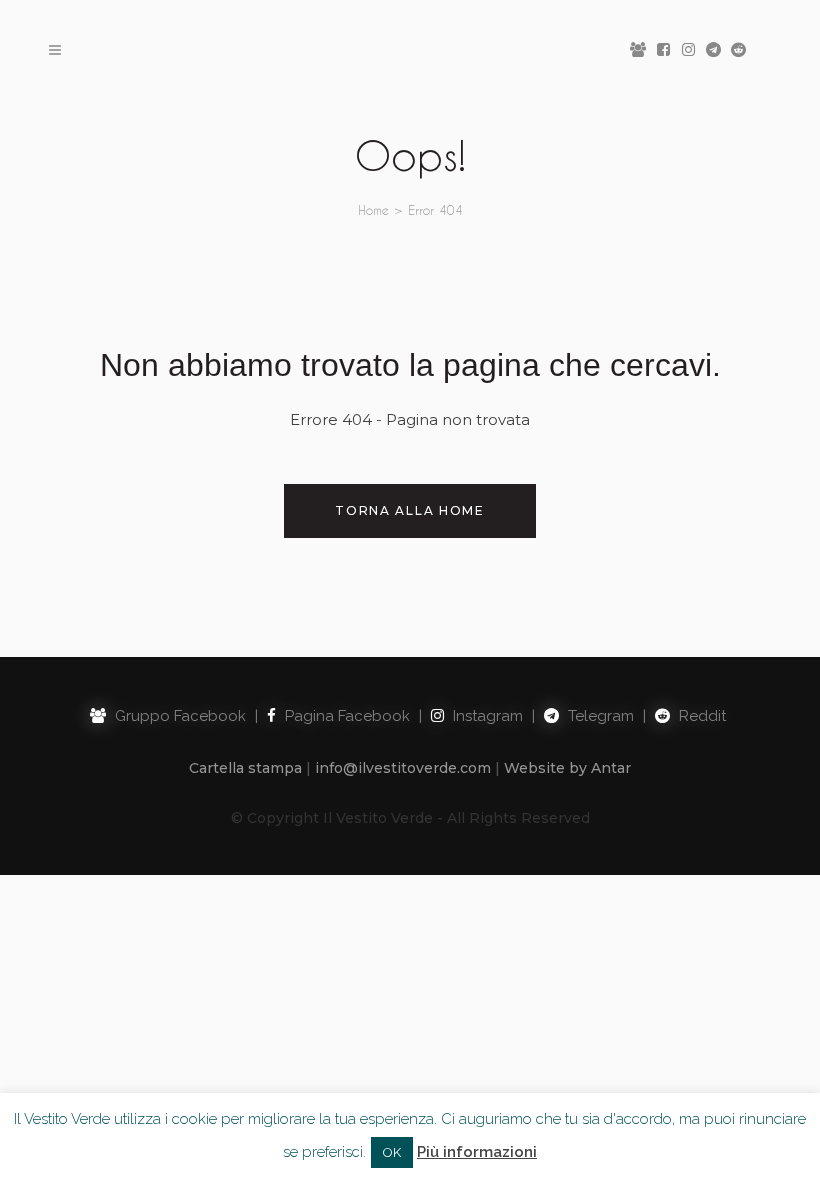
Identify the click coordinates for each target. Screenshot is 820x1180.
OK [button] (392, 1152)
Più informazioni (477, 1152)
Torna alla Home (410, 510)
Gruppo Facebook (178, 716)
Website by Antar (567, 768)
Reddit (700, 716)
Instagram (486, 716)
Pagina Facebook (345, 716)
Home (373, 209)
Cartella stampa (245, 768)
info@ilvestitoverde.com (403, 768)
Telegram (599, 716)
